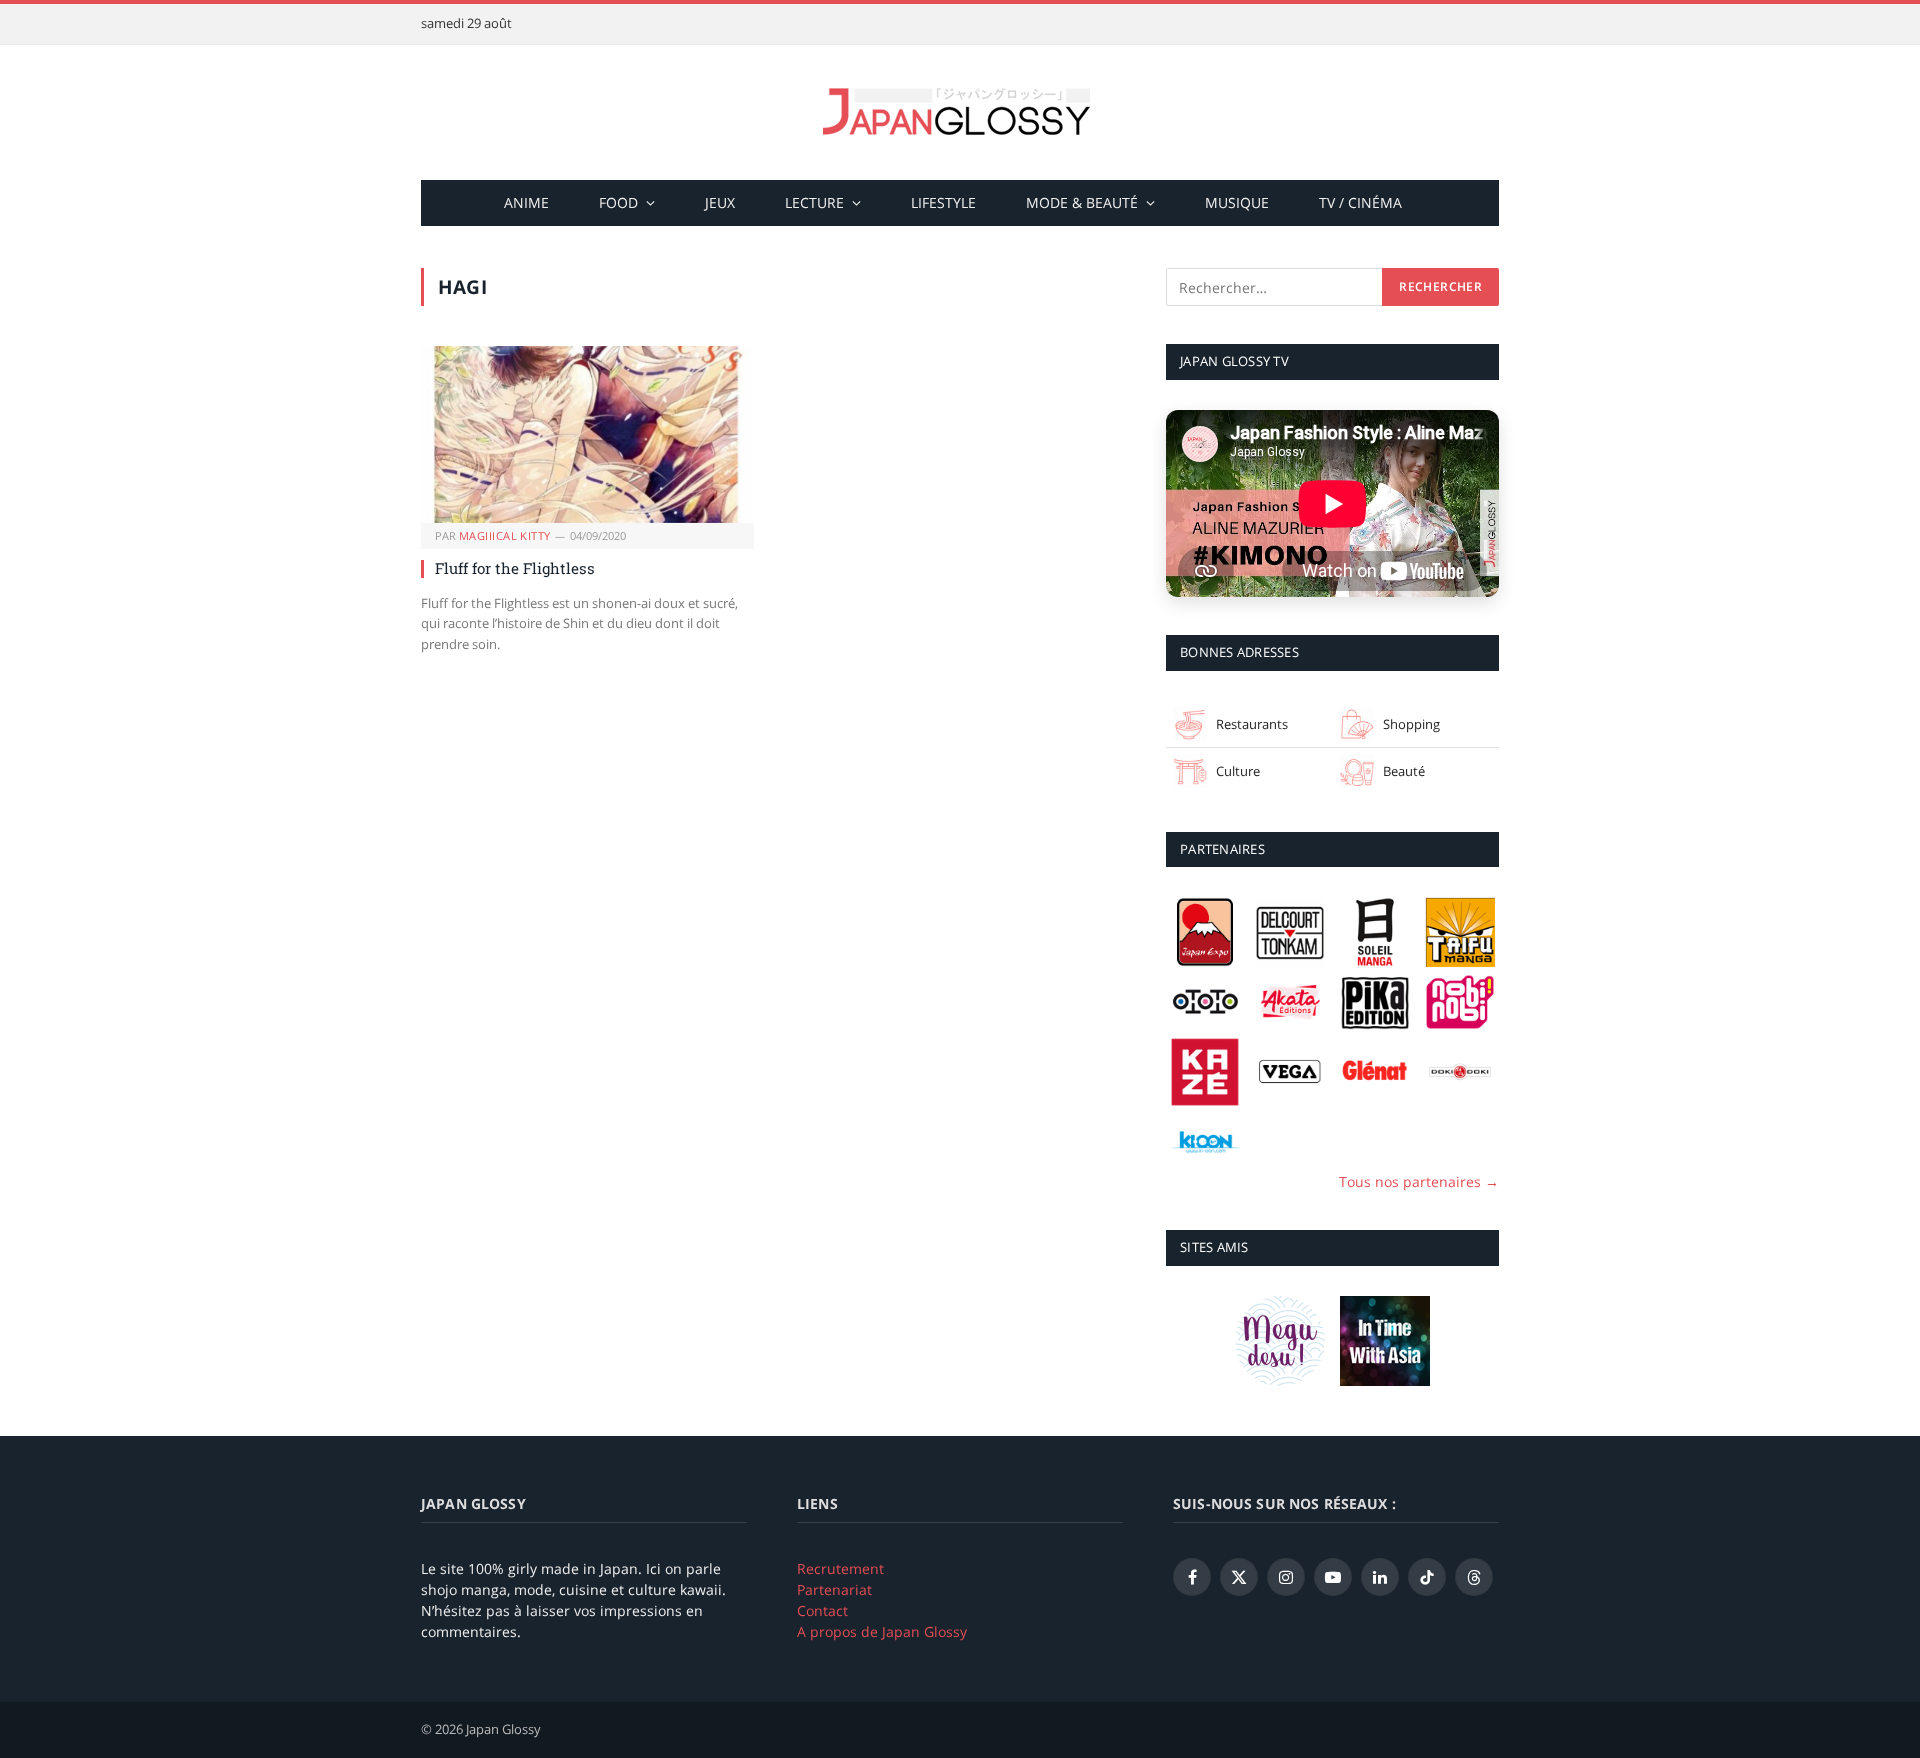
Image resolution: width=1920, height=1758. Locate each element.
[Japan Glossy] (960, 112)
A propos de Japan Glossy (882, 1631)
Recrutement (840, 1568)
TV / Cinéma (1360, 202)
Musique (1237, 202)
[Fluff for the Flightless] (587, 434)
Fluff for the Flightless (515, 568)
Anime (526, 202)
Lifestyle (943, 202)
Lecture (814, 202)
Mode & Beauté (1082, 202)
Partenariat (834, 1589)
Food (618, 202)
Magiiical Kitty (505, 535)
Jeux (720, 202)
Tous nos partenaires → (1419, 1181)
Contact (822, 1610)
